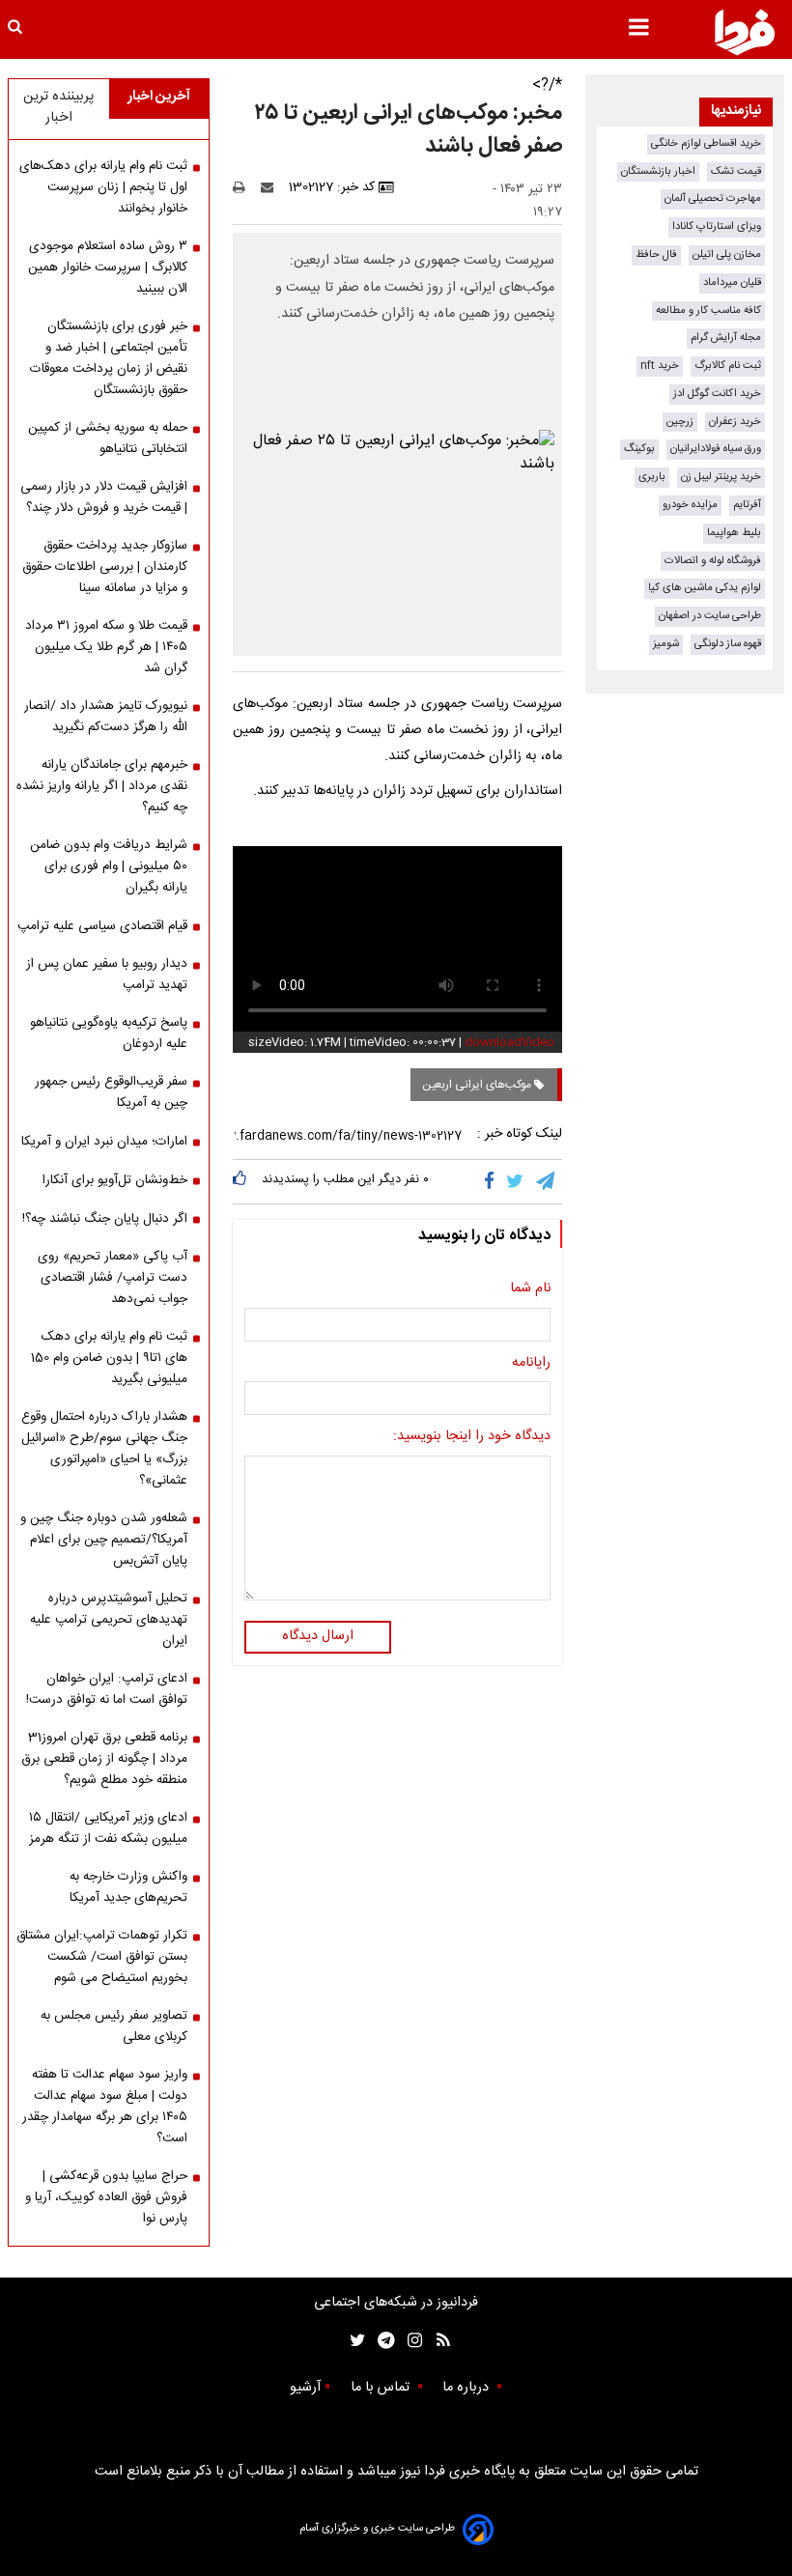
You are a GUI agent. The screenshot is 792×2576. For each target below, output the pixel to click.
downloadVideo (509, 1042)
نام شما (530, 1289)
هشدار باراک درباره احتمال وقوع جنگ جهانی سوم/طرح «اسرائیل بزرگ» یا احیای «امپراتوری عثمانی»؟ (104, 1449)
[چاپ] (245, 187)
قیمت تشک (736, 171)
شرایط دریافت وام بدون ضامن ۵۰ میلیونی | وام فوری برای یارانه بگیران (109, 866)
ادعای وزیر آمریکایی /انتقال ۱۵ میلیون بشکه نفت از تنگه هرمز (108, 1828)
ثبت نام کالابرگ (728, 366)
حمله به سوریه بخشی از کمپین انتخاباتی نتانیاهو (108, 439)
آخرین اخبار (159, 97)
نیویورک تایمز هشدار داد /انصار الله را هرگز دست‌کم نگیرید (106, 717)
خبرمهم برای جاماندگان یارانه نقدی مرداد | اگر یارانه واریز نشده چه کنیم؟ (102, 786)
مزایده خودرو (690, 505)
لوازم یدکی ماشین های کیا (705, 588)
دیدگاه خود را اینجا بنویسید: (472, 1437)
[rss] (437, 2341)
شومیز (666, 644)
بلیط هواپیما (734, 533)
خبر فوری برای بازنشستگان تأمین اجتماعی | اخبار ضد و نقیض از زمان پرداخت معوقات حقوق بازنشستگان (109, 358)
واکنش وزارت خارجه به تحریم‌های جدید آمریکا (128, 1887)
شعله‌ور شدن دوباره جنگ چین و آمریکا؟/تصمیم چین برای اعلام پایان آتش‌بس (104, 1540)
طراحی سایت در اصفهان (710, 616)
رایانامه (531, 1364)
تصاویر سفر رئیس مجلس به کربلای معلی (114, 2026)
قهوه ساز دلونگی (728, 644)
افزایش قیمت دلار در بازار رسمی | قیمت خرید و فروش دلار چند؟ (104, 497)
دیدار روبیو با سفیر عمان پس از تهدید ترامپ (107, 975)
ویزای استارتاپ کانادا (717, 226)
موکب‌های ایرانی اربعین (478, 1085)
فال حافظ (656, 255)
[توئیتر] (354, 2341)
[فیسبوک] (493, 1181)
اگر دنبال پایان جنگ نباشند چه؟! (105, 1219)
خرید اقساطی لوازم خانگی (706, 143)
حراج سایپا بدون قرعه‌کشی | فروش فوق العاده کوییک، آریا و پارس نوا (106, 2197)
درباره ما (467, 2388)
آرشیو (305, 2388)
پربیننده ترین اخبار (58, 107)
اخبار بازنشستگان (658, 171)
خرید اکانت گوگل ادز (717, 394)
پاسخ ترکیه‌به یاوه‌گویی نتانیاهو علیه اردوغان (109, 1033)
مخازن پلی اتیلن (727, 255)
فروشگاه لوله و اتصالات (713, 561)
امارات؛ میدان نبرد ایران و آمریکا (104, 1142)
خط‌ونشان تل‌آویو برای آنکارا (115, 1180)
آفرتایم (747, 505)
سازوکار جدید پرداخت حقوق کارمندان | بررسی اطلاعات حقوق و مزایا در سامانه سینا (105, 567)
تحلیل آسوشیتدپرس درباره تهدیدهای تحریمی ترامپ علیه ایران (109, 1620)
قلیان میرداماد (732, 283)
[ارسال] (271, 187)
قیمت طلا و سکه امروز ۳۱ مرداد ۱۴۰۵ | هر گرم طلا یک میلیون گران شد (106, 647)
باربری (652, 477)
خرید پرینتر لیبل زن (721, 477)
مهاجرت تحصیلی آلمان (713, 198)
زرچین (680, 422)
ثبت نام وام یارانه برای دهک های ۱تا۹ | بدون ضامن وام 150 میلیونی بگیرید (109, 1358)
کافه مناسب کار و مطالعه (708, 311)
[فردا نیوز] (745, 32)
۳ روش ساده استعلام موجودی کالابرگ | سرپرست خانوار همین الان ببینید (108, 268)
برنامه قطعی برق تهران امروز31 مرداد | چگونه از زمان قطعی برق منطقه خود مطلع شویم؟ (104, 1759)
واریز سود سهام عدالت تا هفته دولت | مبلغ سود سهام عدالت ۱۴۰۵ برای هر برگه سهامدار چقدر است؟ (105, 2107)
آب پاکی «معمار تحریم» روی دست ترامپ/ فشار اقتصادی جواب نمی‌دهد (113, 1278)
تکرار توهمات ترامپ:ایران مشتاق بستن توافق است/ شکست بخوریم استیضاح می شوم (102, 1957)
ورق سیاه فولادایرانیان (716, 449)
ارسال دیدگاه (318, 1636)
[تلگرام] (547, 1181)
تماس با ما (382, 2388)
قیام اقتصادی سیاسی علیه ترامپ (102, 926)
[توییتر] (516, 1181)
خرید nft (660, 366)
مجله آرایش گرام (726, 338)
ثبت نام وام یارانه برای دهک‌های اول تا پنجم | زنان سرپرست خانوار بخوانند (103, 187)
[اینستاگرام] (410, 2341)
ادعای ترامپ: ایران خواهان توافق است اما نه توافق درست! (107, 1689)
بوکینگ (639, 449)
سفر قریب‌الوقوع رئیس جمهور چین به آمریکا (111, 1092)
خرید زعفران (735, 422)
